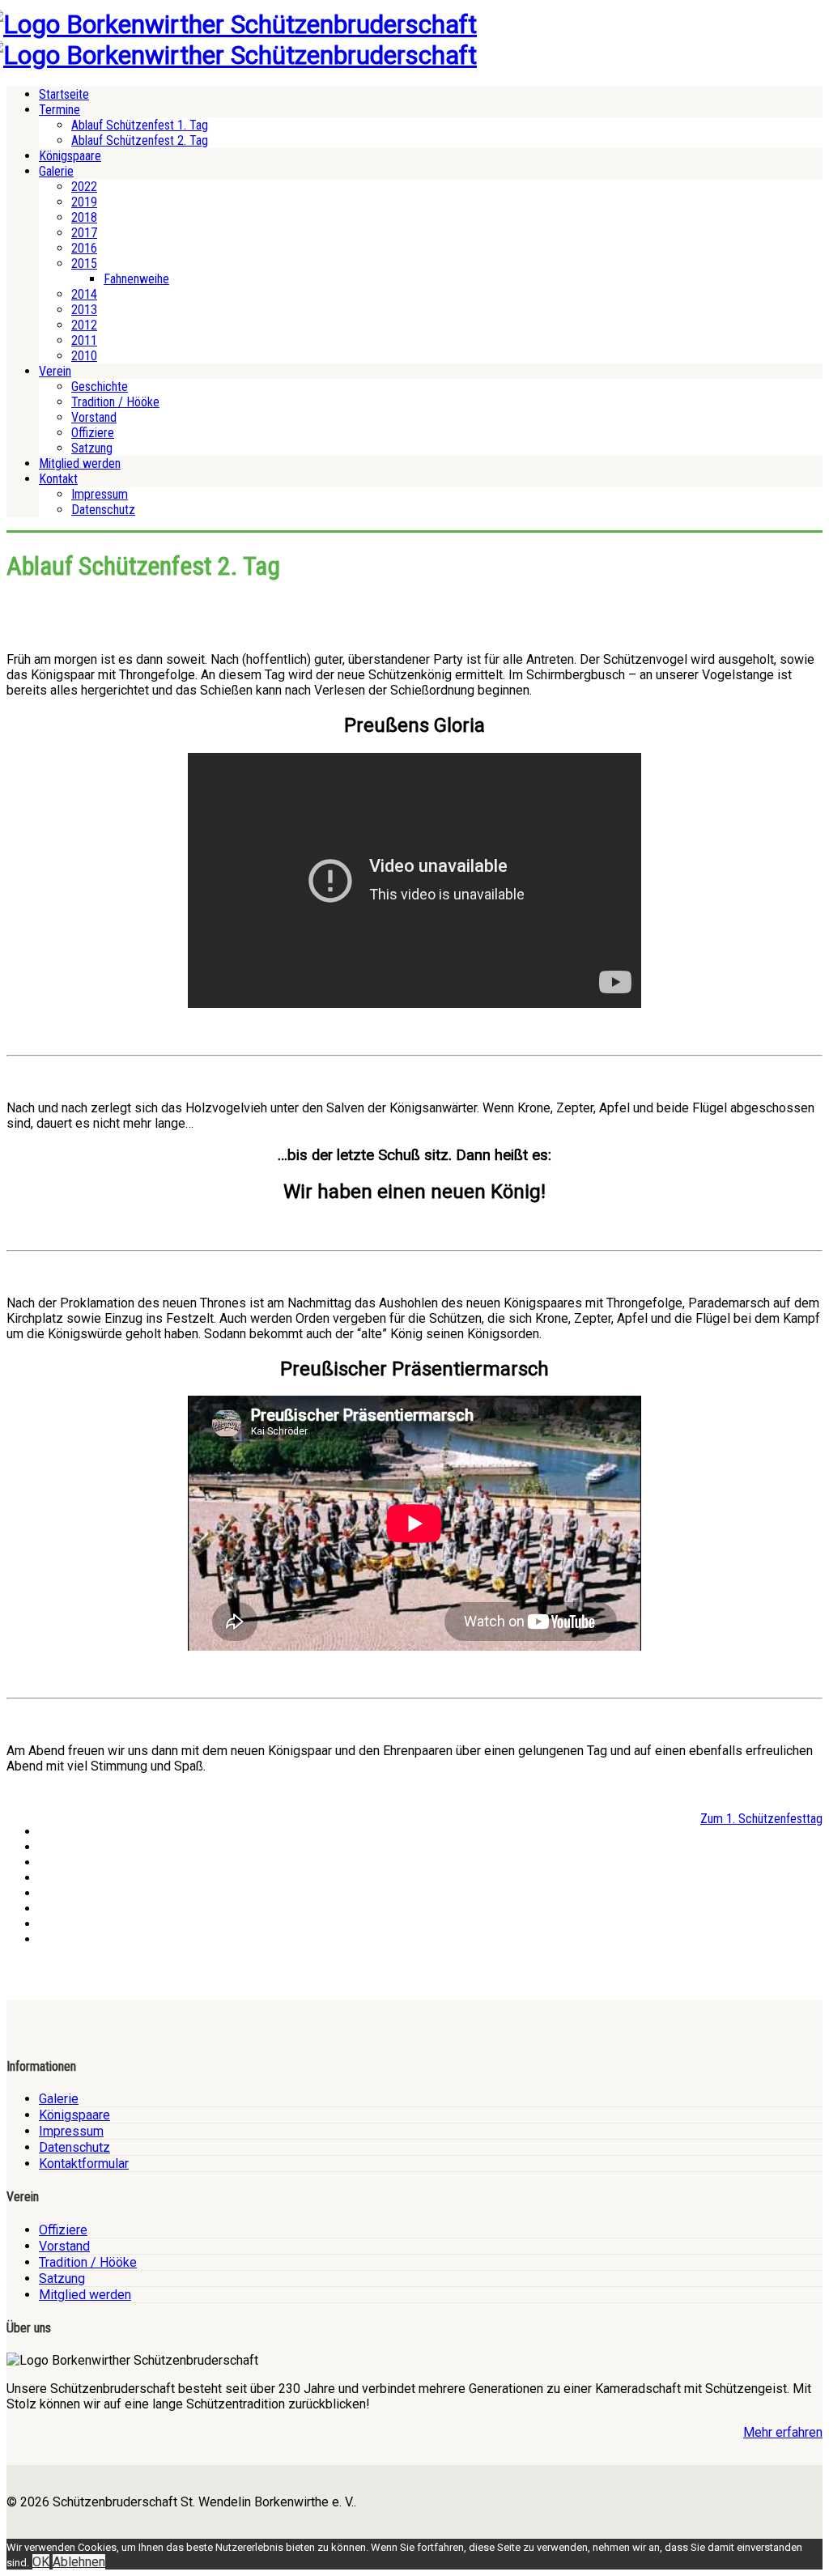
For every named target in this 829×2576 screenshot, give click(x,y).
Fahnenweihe (136, 279)
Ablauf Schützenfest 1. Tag (140, 125)
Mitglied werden (80, 463)
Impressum (100, 494)
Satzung (92, 448)
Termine (60, 110)
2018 (84, 217)
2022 (84, 187)
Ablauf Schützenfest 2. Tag (140, 140)
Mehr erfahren (783, 2432)
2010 (84, 356)
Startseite (64, 94)
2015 (84, 264)
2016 (84, 248)
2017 (84, 233)
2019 (84, 202)
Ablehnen (79, 2562)
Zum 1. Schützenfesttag (761, 1819)
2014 (84, 294)
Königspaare (70, 156)
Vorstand (94, 417)
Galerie (56, 171)
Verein (55, 371)
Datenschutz (103, 510)
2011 (84, 340)
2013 (84, 310)
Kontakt (58, 479)
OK (41, 2562)
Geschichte (100, 387)
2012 (84, 325)
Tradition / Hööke (115, 402)
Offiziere (93, 433)
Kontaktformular (84, 2164)
